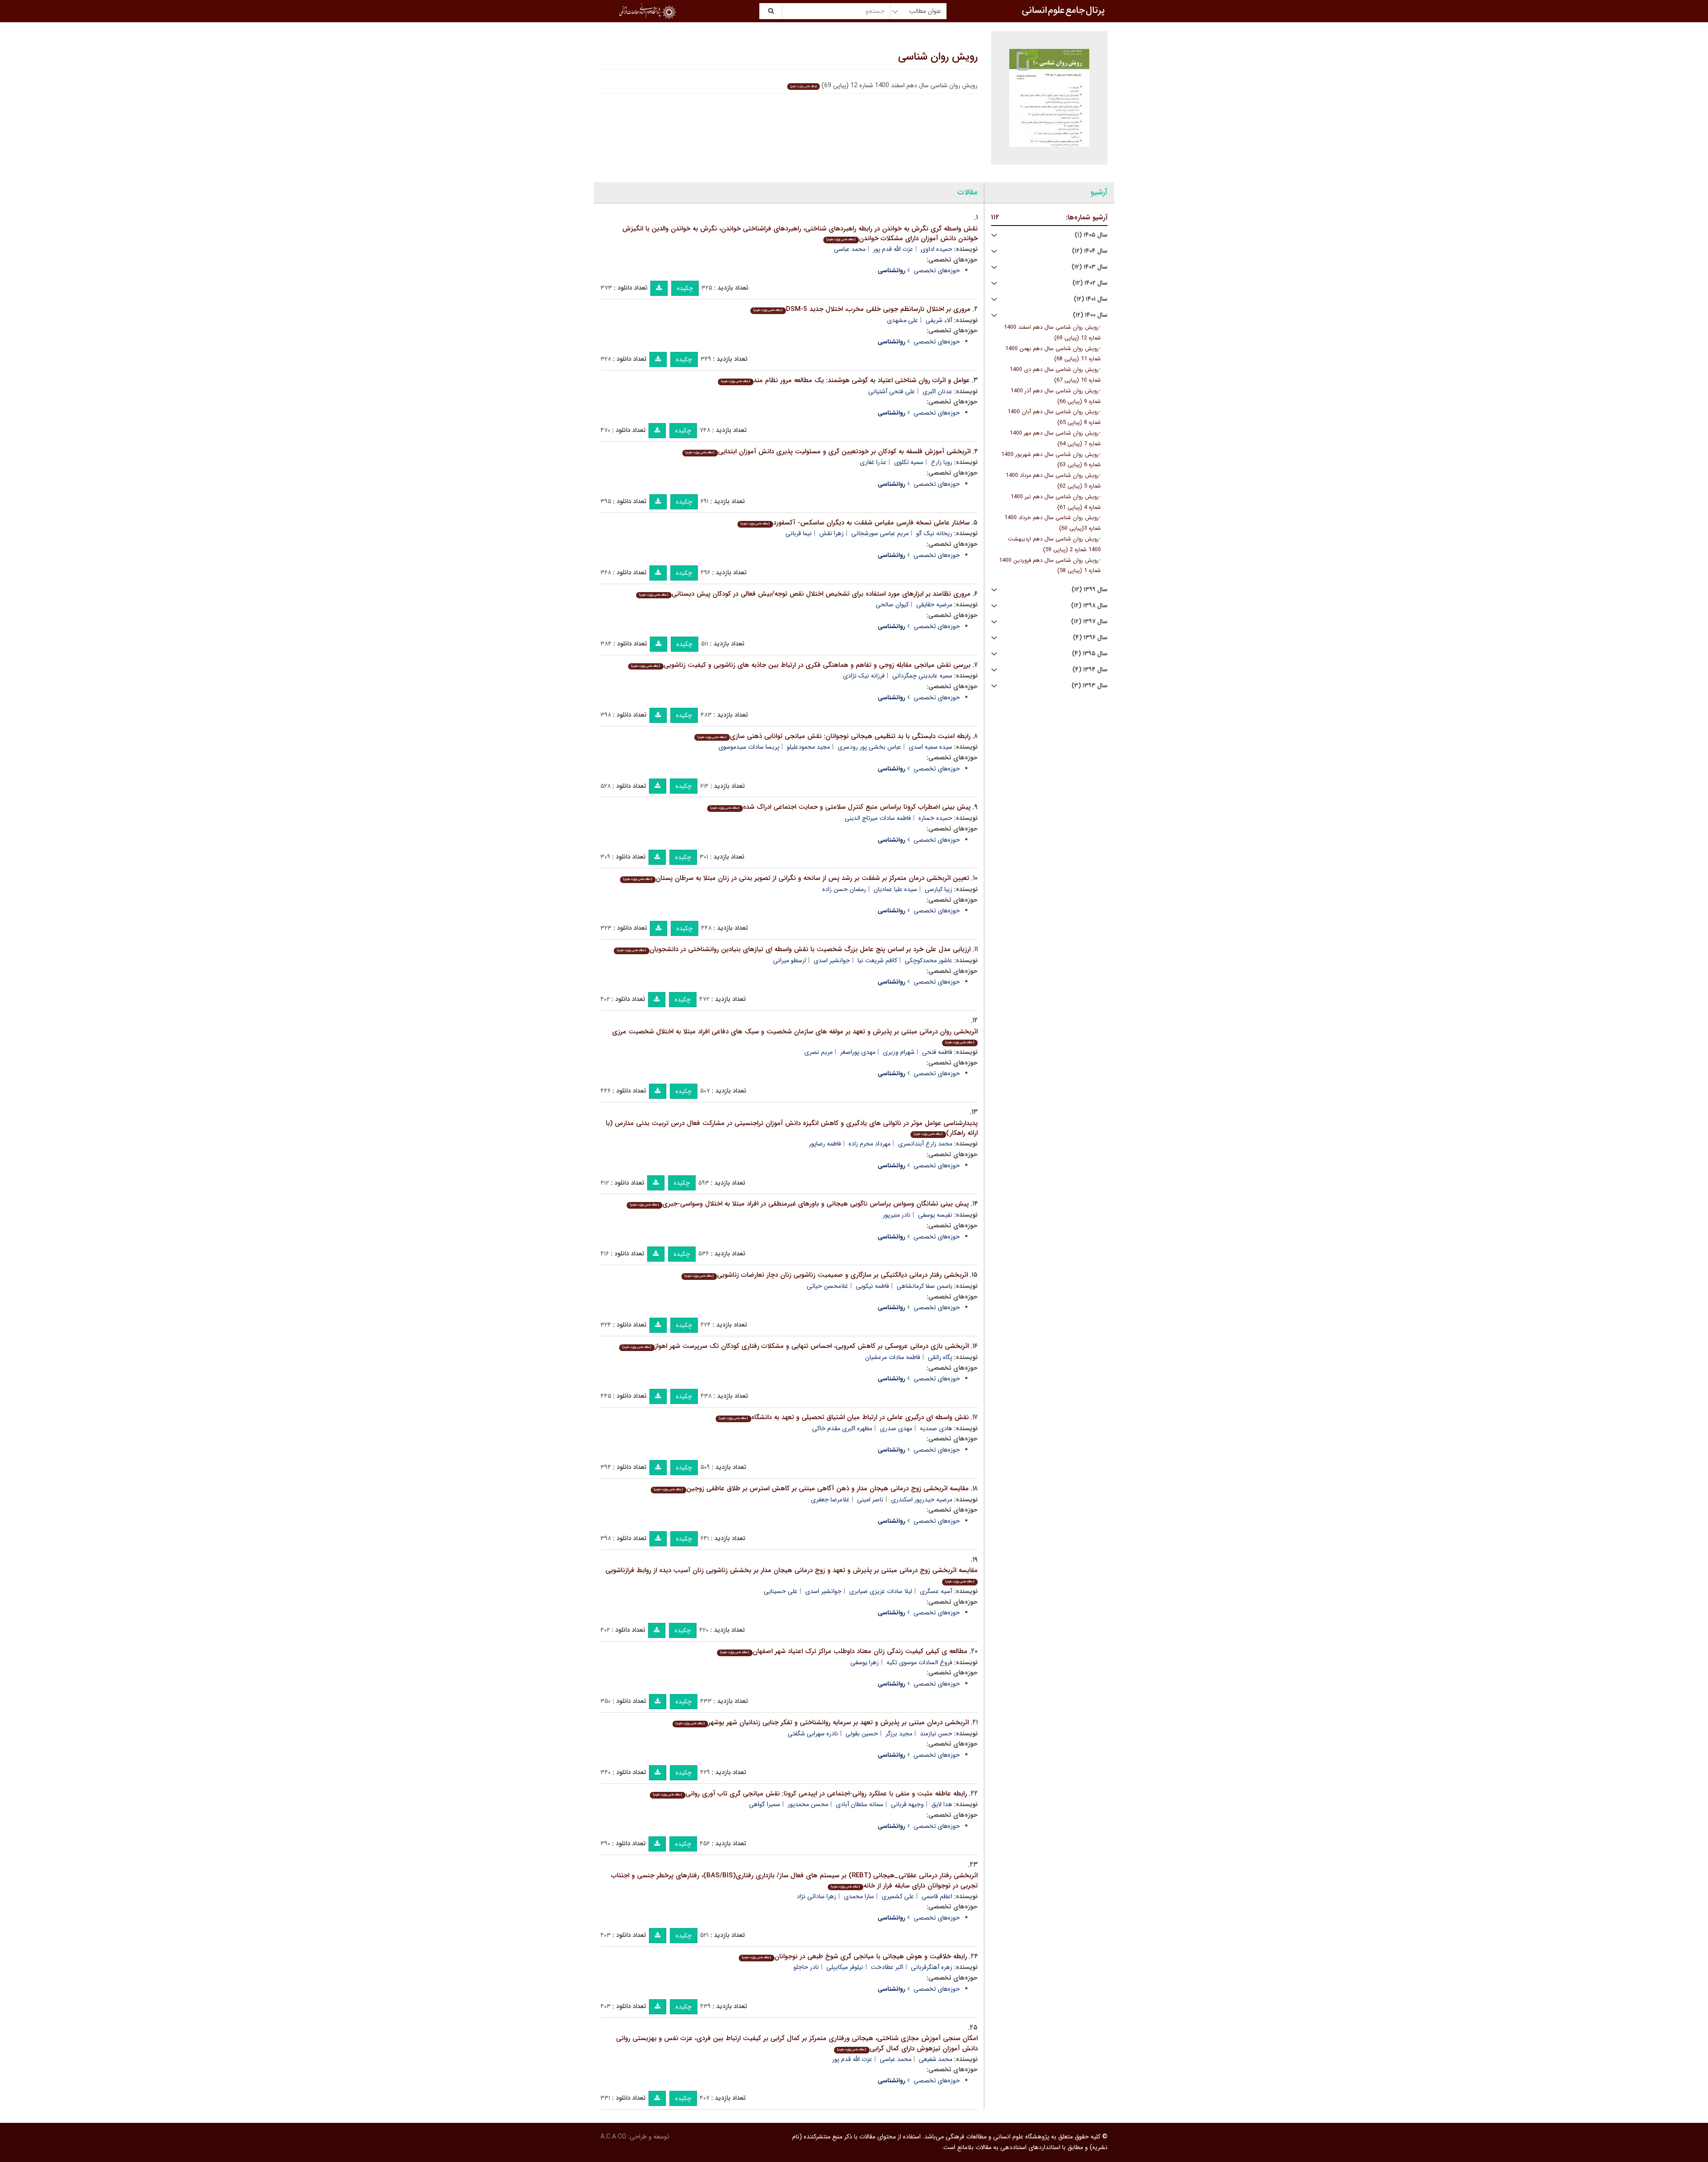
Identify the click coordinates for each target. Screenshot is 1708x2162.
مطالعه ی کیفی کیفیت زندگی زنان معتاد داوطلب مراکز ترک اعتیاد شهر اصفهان (844, 1651)
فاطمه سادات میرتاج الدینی (878, 818)
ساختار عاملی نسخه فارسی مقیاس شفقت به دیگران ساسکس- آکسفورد (855, 523)
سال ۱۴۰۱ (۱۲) (1091, 299)
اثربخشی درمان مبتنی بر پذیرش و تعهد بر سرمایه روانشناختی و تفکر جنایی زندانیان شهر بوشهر (822, 1722)
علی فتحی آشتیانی (892, 391)
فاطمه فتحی (937, 1052)
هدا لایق (942, 1804)
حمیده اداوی (937, 249)
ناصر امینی (870, 1500)
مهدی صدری (896, 1428)
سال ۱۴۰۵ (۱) (1091, 235)
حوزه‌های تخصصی (937, 270)
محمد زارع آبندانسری (925, 1144)
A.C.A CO (613, 2137)
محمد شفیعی (936, 2059)
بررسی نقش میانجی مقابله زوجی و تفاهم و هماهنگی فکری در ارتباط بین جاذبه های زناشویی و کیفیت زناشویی (801, 665)
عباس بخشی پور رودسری (869, 747)
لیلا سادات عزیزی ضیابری (881, 1591)
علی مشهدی (902, 320)
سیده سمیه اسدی (931, 747)
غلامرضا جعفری (830, 1500)
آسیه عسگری (936, 1591)
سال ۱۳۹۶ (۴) (1090, 638)
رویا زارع (942, 462)
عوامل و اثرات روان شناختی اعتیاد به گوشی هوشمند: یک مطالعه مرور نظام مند (845, 380)
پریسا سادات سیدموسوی (749, 747)
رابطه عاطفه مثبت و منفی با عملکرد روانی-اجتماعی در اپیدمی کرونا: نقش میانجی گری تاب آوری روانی (810, 1794)
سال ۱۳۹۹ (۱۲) (1090, 590)
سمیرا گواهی (765, 1804)
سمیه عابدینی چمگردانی (922, 676)
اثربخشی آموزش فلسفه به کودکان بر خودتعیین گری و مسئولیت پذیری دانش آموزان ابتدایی (828, 452)
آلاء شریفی (939, 320)
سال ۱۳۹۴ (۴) (1090, 670)
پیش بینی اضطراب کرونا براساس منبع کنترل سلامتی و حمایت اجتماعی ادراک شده (840, 807)
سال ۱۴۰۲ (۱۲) (1090, 283)
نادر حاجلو (806, 1967)
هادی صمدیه (936, 1428)
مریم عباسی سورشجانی (880, 533)
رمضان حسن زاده (844, 889)
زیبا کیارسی (939, 889)
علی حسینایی (781, 1591)
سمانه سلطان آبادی (860, 1804)
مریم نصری (818, 1052)
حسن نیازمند (936, 1734)
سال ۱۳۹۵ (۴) (1090, 654)
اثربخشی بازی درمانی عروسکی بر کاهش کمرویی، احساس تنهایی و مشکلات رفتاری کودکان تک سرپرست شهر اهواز (795, 1346)
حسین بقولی (862, 1734)
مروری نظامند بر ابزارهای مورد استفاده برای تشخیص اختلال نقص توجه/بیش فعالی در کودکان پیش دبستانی (805, 594)
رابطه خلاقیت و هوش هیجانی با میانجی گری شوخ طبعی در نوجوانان (854, 1956)
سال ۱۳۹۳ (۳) (1090, 686)
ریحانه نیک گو (934, 533)
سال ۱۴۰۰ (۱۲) (1090, 315)
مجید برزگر (899, 1734)
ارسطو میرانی (790, 960)
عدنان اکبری (937, 391)
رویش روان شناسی (938, 57)
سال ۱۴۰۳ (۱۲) (1090, 267)
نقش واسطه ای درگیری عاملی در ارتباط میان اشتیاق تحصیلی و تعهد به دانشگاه (844, 1417)
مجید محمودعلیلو (808, 747)
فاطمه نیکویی (872, 1286)
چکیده (685, 288)
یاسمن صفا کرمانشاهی (924, 1286)
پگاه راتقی (940, 1357)
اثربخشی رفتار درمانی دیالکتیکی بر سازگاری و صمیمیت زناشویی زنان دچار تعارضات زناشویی (826, 1275)
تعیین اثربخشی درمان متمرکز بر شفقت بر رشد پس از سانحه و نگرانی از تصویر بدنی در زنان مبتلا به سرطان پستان (796, 878)
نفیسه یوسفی (935, 1215)
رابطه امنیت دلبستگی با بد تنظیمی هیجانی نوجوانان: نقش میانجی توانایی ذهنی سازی (834, 736)
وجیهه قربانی (907, 1804)
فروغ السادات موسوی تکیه (919, 1662)
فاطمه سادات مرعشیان (893, 1357)
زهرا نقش (832, 533)
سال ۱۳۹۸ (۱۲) (1089, 606)
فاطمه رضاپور (825, 1144)
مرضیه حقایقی (934, 605)
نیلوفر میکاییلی (845, 1967)
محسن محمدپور (808, 1804)
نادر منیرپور (897, 1215)
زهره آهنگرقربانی (932, 1967)
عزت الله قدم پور (893, 249)
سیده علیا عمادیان (895, 889)
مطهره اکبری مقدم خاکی (842, 1428)
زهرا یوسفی (865, 1662)
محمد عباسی (850, 249)
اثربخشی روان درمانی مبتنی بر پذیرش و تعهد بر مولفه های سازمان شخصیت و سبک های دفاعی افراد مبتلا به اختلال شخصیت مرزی (795, 1036)
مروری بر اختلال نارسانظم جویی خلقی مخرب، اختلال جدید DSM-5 (862, 309)
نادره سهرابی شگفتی (813, 1734)
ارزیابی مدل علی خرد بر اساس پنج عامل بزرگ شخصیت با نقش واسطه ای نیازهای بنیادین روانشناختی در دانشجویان (794, 949)
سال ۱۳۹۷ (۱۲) (1089, 622)
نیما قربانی (799, 533)
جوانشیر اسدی (832, 960)
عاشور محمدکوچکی (929, 960)
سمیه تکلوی (909, 462)
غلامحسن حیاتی (828, 1286)
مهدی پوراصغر (858, 1052)
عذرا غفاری (873, 462)
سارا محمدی (859, 1896)
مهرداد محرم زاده (870, 1144)
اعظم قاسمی (937, 1896)
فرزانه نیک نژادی (864, 676)
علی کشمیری (898, 1896)
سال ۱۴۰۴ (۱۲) (1090, 251)
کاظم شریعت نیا (877, 960)
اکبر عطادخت (887, 1967)
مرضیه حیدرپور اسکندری (922, 1500)
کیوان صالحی (892, 605)
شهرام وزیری (899, 1052)
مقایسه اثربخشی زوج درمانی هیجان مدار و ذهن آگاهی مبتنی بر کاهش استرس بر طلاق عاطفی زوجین (811, 1488)
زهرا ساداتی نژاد (816, 1896)
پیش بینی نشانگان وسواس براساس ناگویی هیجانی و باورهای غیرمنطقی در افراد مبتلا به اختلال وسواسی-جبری (799, 1204)
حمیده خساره (935, 818)
